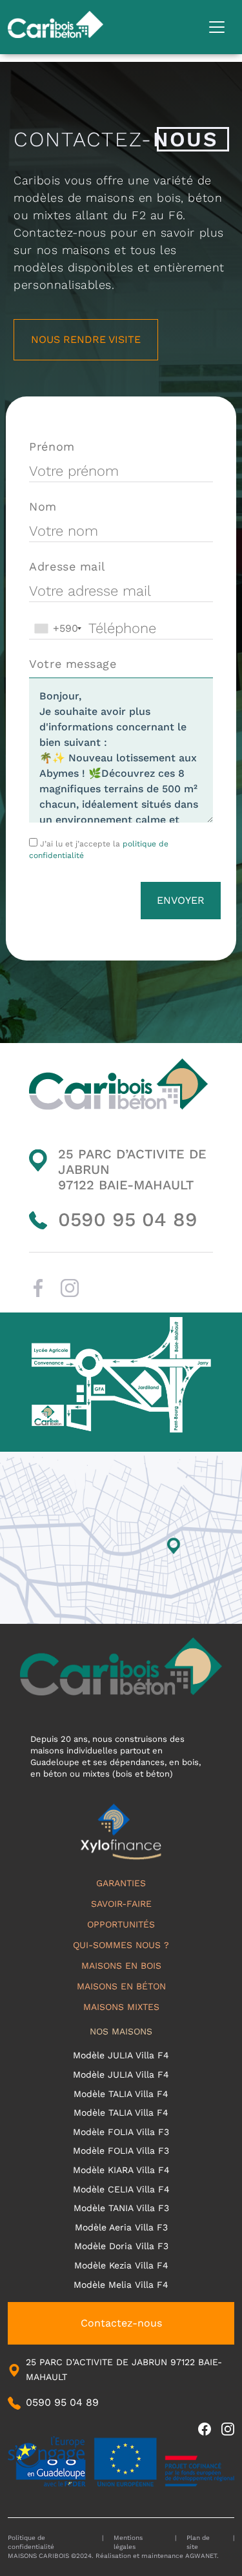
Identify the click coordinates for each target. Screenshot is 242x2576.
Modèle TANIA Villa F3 (121, 2208)
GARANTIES (121, 1883)
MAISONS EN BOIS (121, 1966)
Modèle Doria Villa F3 (121, 2246)
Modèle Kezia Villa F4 (121, 2265)
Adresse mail (67, 566)
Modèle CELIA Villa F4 (121, 2189)
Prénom (52, 446)
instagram (70, 1288)
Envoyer (181, 900)
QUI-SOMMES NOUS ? (121, 1945)
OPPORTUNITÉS (121, 1924)
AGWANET (201, 2556)
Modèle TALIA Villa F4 (121, 2094)
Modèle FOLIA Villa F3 (121, 2132)
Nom (43, 506)
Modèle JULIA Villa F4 (121, 2055)
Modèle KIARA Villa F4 (121, 2170)
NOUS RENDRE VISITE (86, 339)
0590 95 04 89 (128, 1219)
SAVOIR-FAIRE (121, 1904)
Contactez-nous (121, 2323)
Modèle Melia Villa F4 (121, 2285)
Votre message (73, 664)
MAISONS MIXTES (121, 2007)
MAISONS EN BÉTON (121, 1986)
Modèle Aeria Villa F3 (121, 2227)
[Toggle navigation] (217, 27)
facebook (38, 1288)
